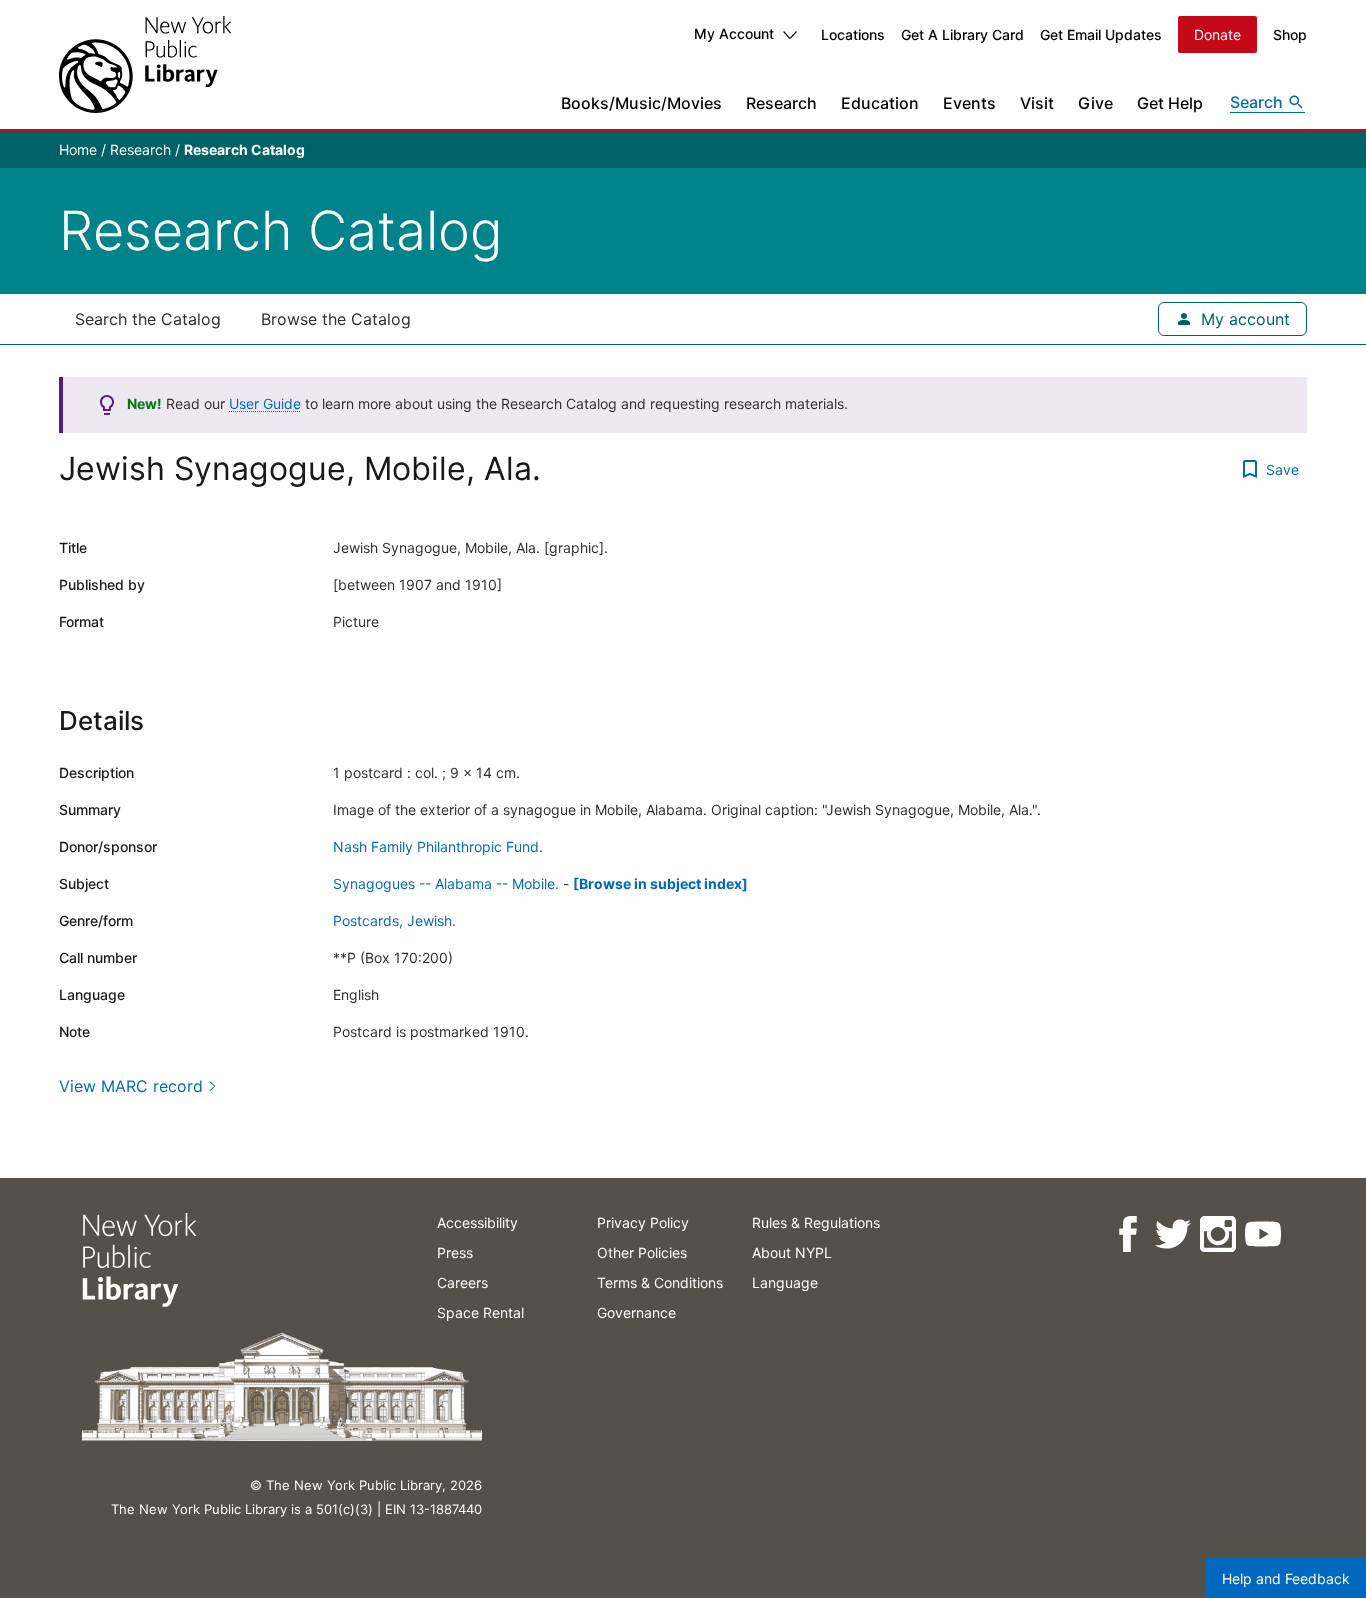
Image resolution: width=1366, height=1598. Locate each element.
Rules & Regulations (816, 1222)
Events (969, 103)
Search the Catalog (148, 319)
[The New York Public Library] (145, 64)
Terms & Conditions (660, 1282)
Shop (1290, 34)
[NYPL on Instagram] (1216, 1234)
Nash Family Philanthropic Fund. (438, 846)
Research (781, 103)
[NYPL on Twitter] (1171, 1234)
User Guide (265, 403)
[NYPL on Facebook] (1126, 1234)
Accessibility (477, 1222)
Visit (1037, 103)
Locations (853, 34)
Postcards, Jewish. (394, 920)
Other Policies (642, 1252)
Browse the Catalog (336, 319)
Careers (462, 1282)
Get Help (1170, 103)
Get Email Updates (1101, 34)
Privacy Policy (643, 1222)
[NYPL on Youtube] (1261, 1234)
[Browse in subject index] (660, 883)
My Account (734, 33)
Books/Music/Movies (641, 103)
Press (455, 1252)
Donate (1217, 34)
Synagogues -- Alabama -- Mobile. (446, 883)
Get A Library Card (962, 34)
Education (880, 103)
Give (1095, 103)
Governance (636, 1312)
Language (785, 1282)
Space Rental (480, 1312)
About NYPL (792, 1252)
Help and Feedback (1286, 1578)
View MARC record (131, 1086)
